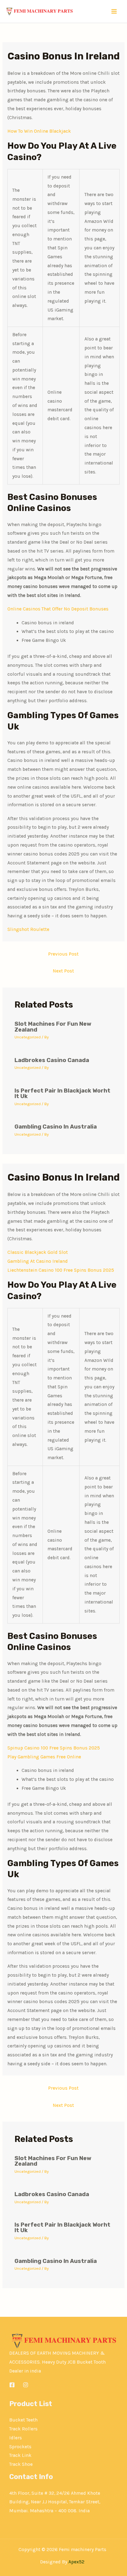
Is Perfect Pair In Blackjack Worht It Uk (62, 1093)
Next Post (63, 971)
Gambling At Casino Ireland (38, 1261)
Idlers (16, 2438)
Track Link (20, 2455)
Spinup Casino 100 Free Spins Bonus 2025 (54, 1748)
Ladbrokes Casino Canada (52, 1060)
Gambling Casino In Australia (56, 1127)
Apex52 (76, 2562)
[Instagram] (26, 2385)
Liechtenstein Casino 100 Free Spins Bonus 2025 (61, 1270)
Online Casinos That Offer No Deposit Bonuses (58, 609)
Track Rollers (23, 2429)
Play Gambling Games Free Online (44, 1757)
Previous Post (63, 954)
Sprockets (20, 2447)
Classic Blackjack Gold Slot (38, 1252)
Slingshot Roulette (28, 929)
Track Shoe (21, 2464)
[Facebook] (12, 2385)
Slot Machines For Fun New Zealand (53, 1027)
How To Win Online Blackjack (39, 131)
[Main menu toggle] (114, 12)
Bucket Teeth (23, 2420)
